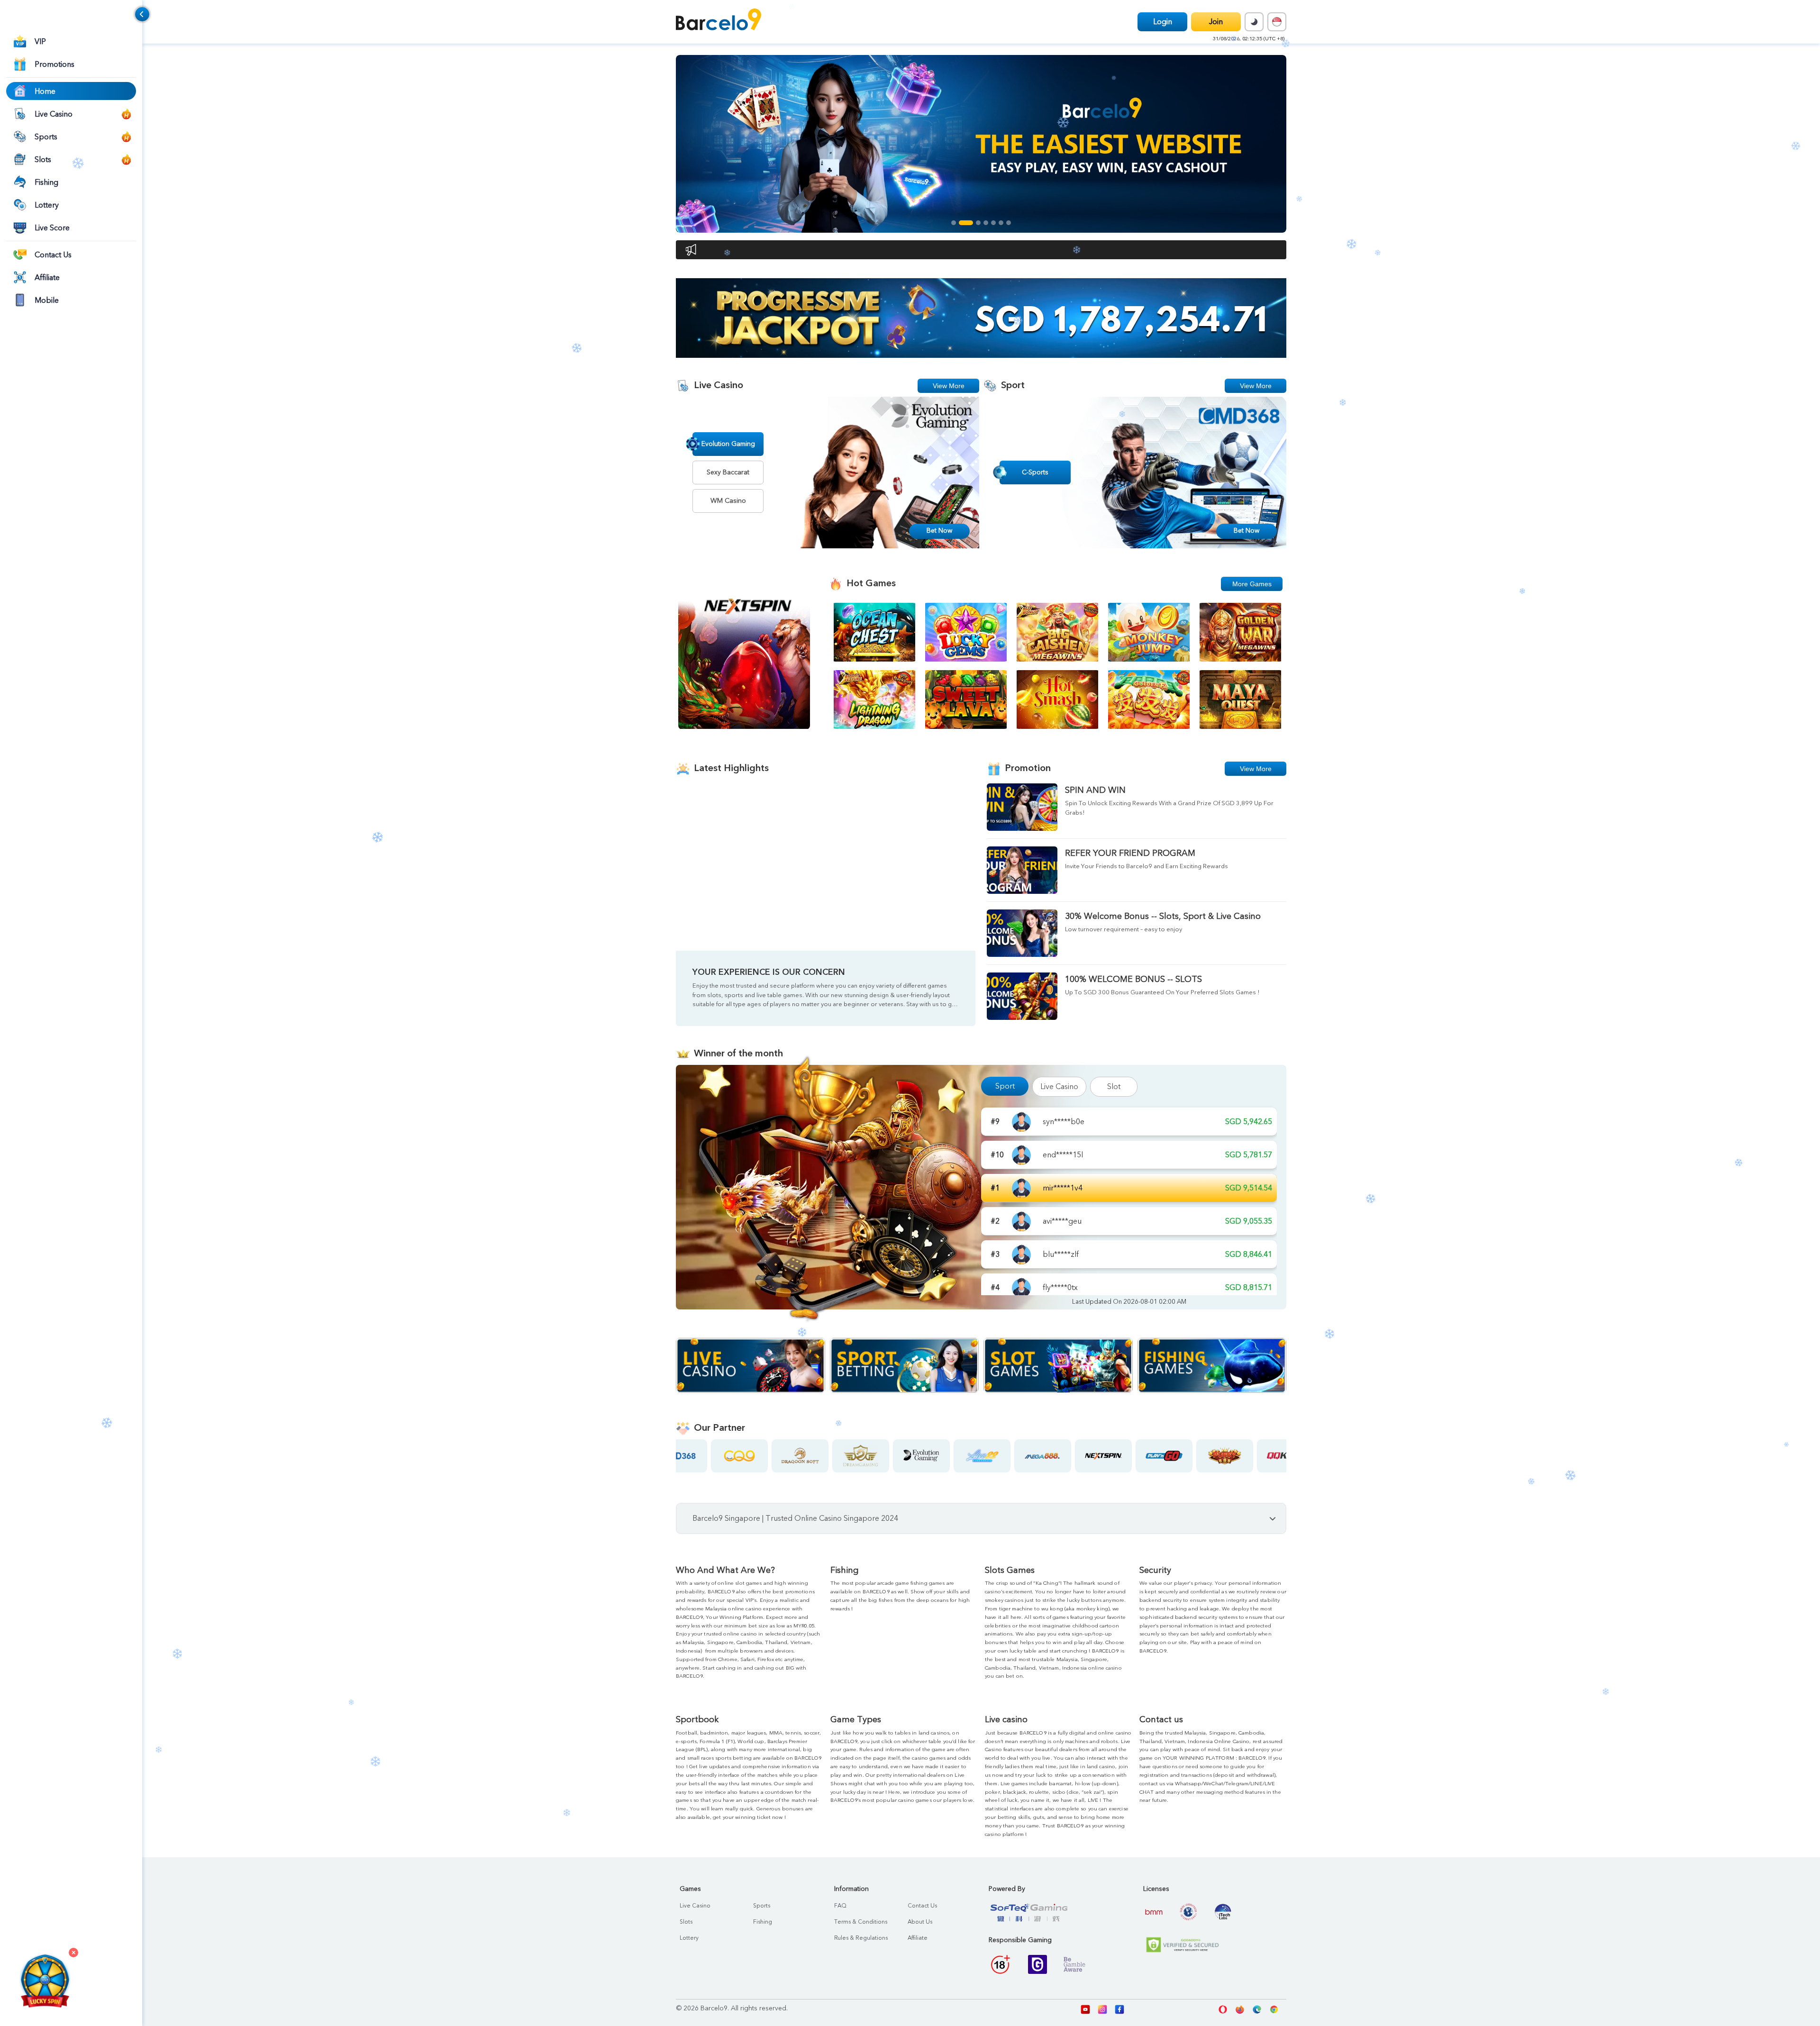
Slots (686, 1922)
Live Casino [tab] (1059, 1087)
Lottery (689, 1938)
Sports (762, 1906)
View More (949, 386)
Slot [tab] (1114, 1087)
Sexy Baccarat (728, 472)
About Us (920, 1922)
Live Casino (695, 1906)
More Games (1252, 584)
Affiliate (918, 1938)
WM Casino (728, 501)
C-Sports (1035, 472)
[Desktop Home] (719, 21)
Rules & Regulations (861, 1938)
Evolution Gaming (728, 444)
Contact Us (922, 1906)
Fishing (763, 1922)
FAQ (840, 1906)
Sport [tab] (1005, 1086)
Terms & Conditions (861, 1922)
